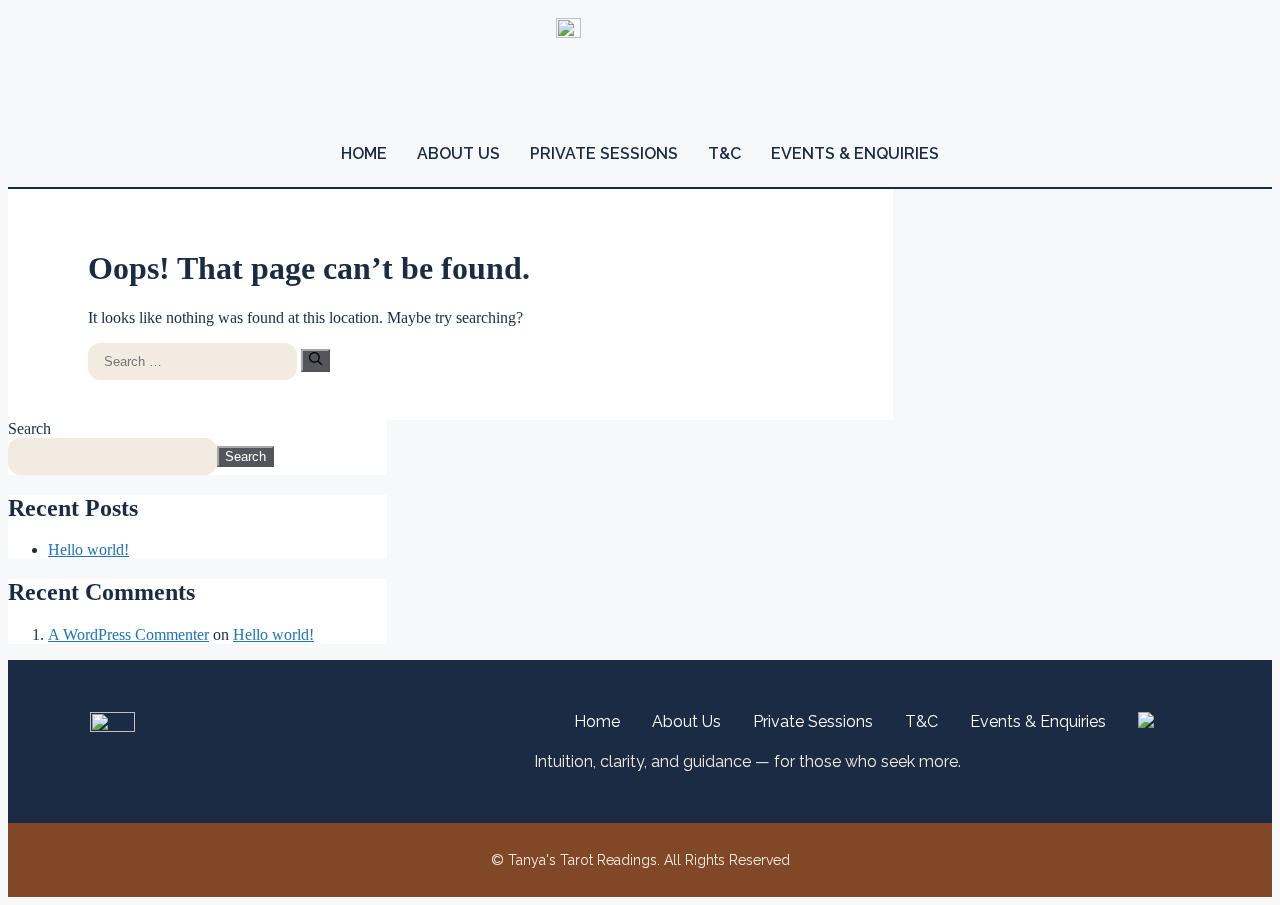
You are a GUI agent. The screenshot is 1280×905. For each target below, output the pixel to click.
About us (458, 153)
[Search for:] (194, 360)
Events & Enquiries (855, 153)
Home (364, 153)
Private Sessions (604, 153)
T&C (724, 153)
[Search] (315, 360)
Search (29, 428)
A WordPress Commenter (128, 634)
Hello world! (88, 549)
